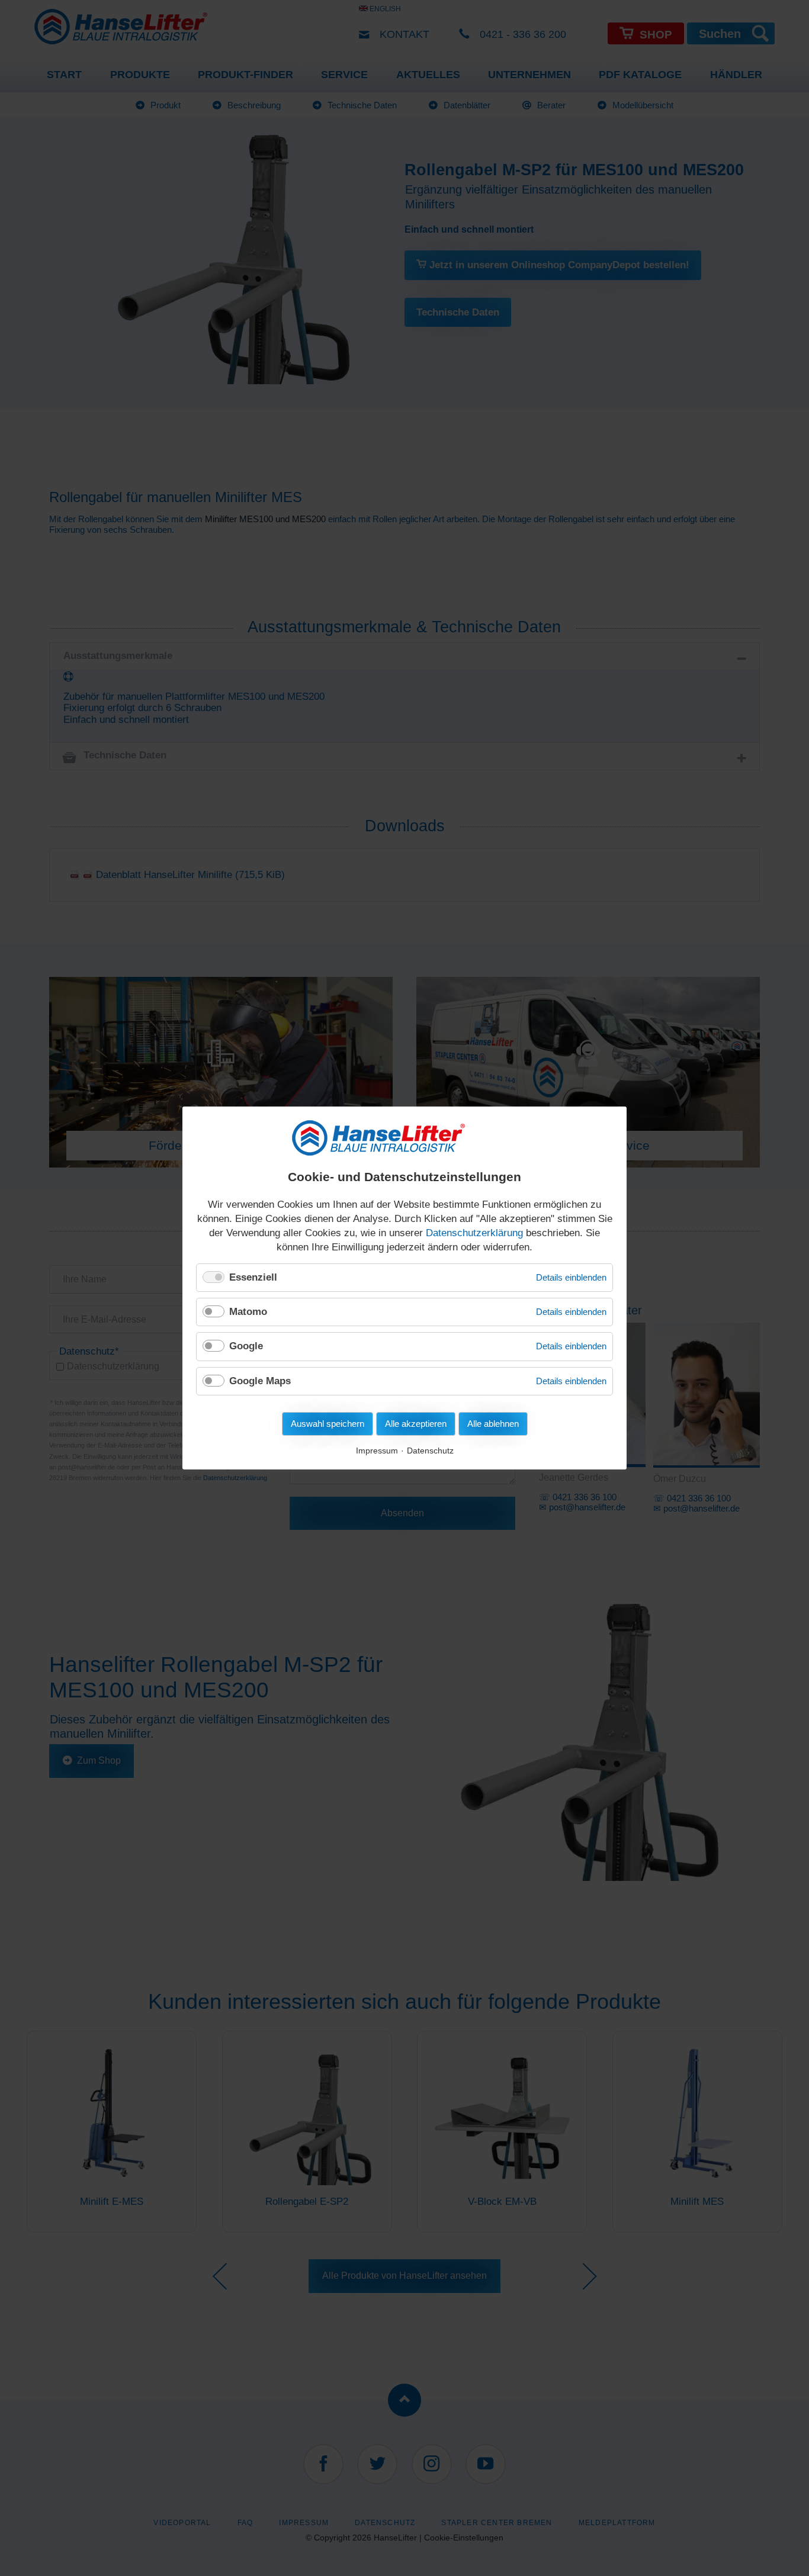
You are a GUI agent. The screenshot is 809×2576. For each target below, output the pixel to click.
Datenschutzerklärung (474, 1233)
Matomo (248, 1312)
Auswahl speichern (328, 1424)
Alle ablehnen (493, 1424)
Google (246, 1346)
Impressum (377, 1451)
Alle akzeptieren (416, 1424)
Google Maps (260, 1381)
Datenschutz (430, 1451)
